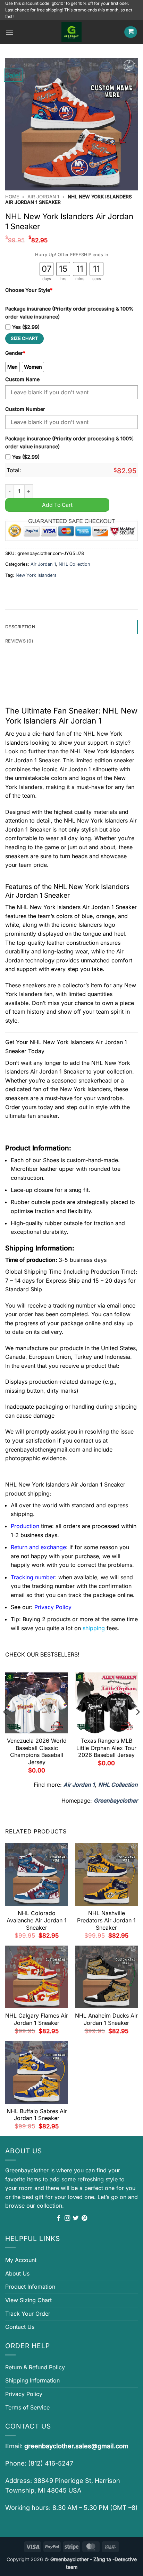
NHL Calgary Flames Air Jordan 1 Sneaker (37, 2019)
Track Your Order (28, 2314)
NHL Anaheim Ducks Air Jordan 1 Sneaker (106, 2019)
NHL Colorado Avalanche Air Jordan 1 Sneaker (37, 1920)
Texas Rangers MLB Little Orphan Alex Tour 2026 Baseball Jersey (106, 1748)
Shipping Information (32, 2380)
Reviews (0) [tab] (19, 641)
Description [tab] (20, 627)
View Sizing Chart (28, 2300)
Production (25, 1526)
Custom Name (22, 379)
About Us (17, 2273)
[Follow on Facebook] (59, 2218)
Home (12, 197)
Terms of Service (27, 2407)
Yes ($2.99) (26, 327)
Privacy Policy (24, 2394)
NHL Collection (74, 564)
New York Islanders (36, 575)
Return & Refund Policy (35, 2367)
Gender (15, 353)
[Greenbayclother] (71, 32)
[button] (9, 32)
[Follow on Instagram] (67, 2218)
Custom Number (25, 409)
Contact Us (20, 2327)
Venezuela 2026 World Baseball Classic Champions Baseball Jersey (37, 1751)
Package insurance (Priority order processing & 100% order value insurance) (69, 313)
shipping (94, 1628)
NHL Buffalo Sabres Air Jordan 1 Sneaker (37, 2115)
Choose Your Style (29, 290)
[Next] (137, 1726)
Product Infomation (30, 2287)
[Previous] (6, 1726)
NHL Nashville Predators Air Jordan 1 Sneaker (106, 1920)
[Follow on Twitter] (76, 2218)
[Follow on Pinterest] (84, 2218)
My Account (21, 2260)
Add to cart (57, 505)
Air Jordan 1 (43, 197)
